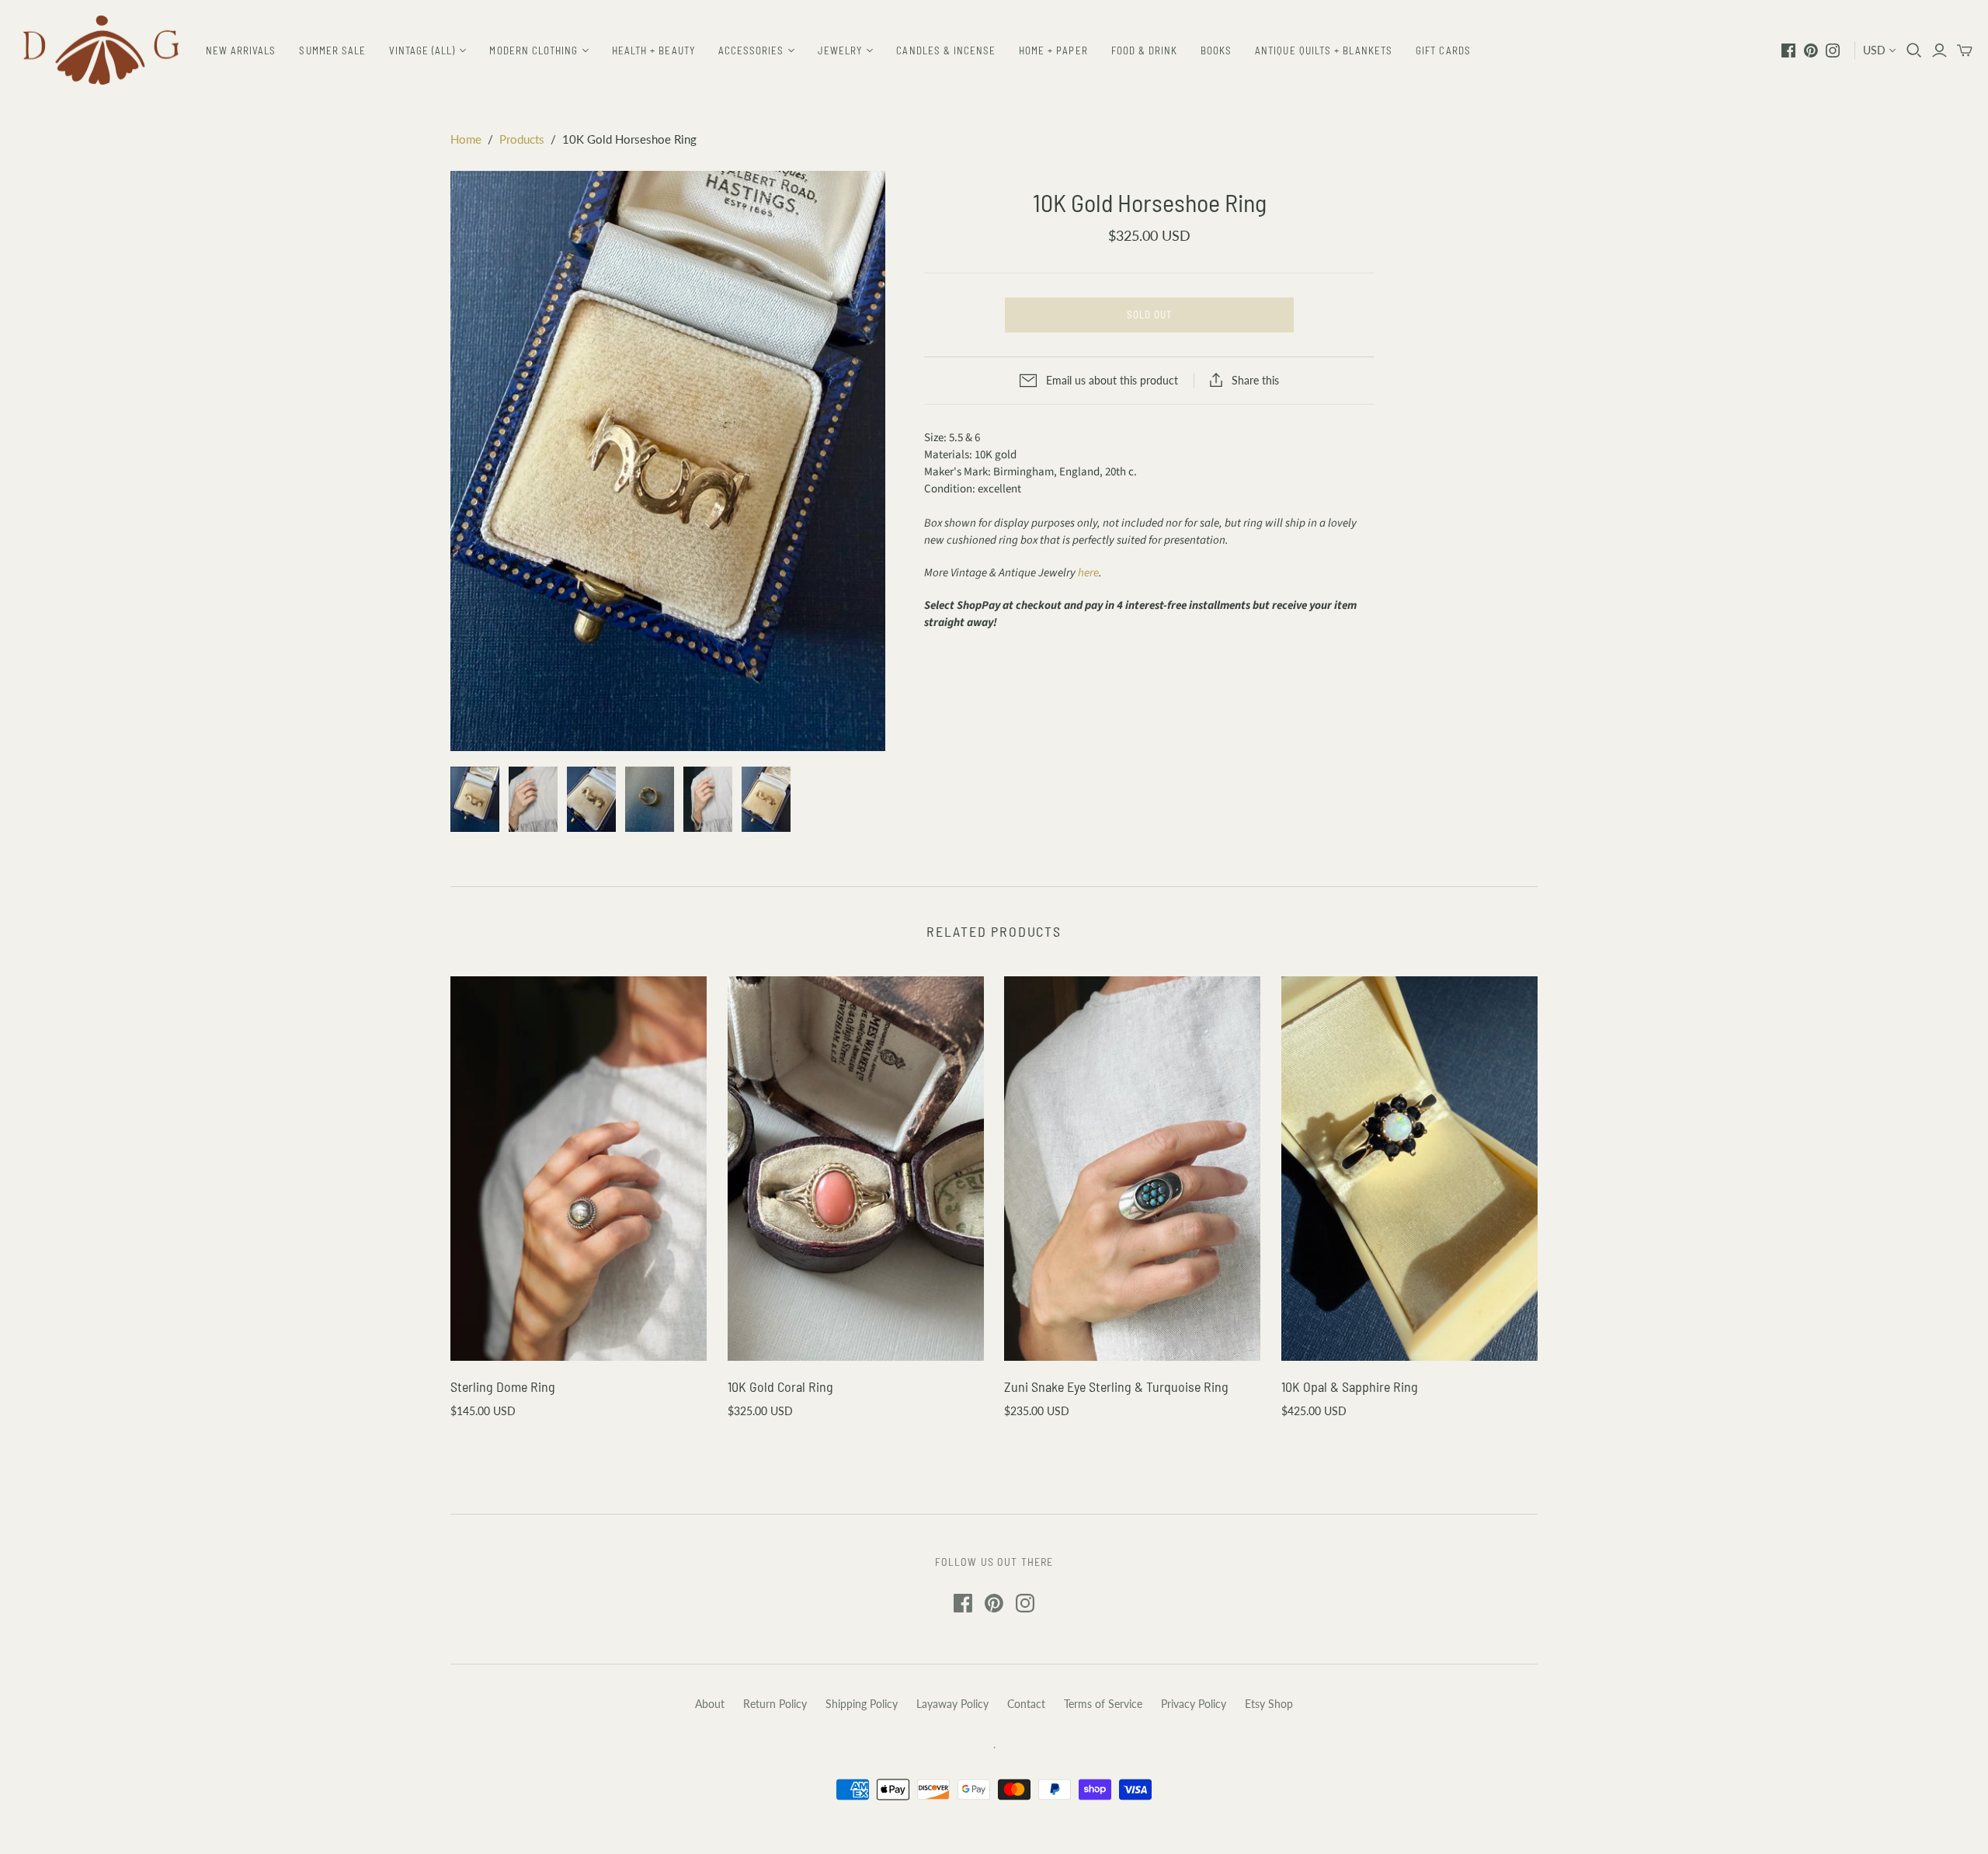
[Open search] (1914, 50)
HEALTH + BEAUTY (653, 50)
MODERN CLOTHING (533, 50)
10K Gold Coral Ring (780, 1386)
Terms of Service (1103, 1704)
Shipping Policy (862, 1704)
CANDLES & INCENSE (946, 50)
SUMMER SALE (332, 50)
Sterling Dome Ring (503, 1386)
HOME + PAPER (1053, 50)
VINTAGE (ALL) (422, 50)
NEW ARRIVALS (241, 50)
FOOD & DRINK (1144, 50)
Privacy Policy (1194, 1704)
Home (466, 139)
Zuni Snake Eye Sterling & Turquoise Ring (1116, 1386)
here (1088, 573)
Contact (1026, 1704)
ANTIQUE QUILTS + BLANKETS (1324, 50)
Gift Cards (1443, 50)
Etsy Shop (1269, 1704)
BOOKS (1216, 50)
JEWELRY (840, 50)
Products (522, 139)
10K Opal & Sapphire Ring (1350, 1386)
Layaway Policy (952, 1704)
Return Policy (775, 1704)
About (710, 1704)
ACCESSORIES (751, 50)
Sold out (1149, 315)
